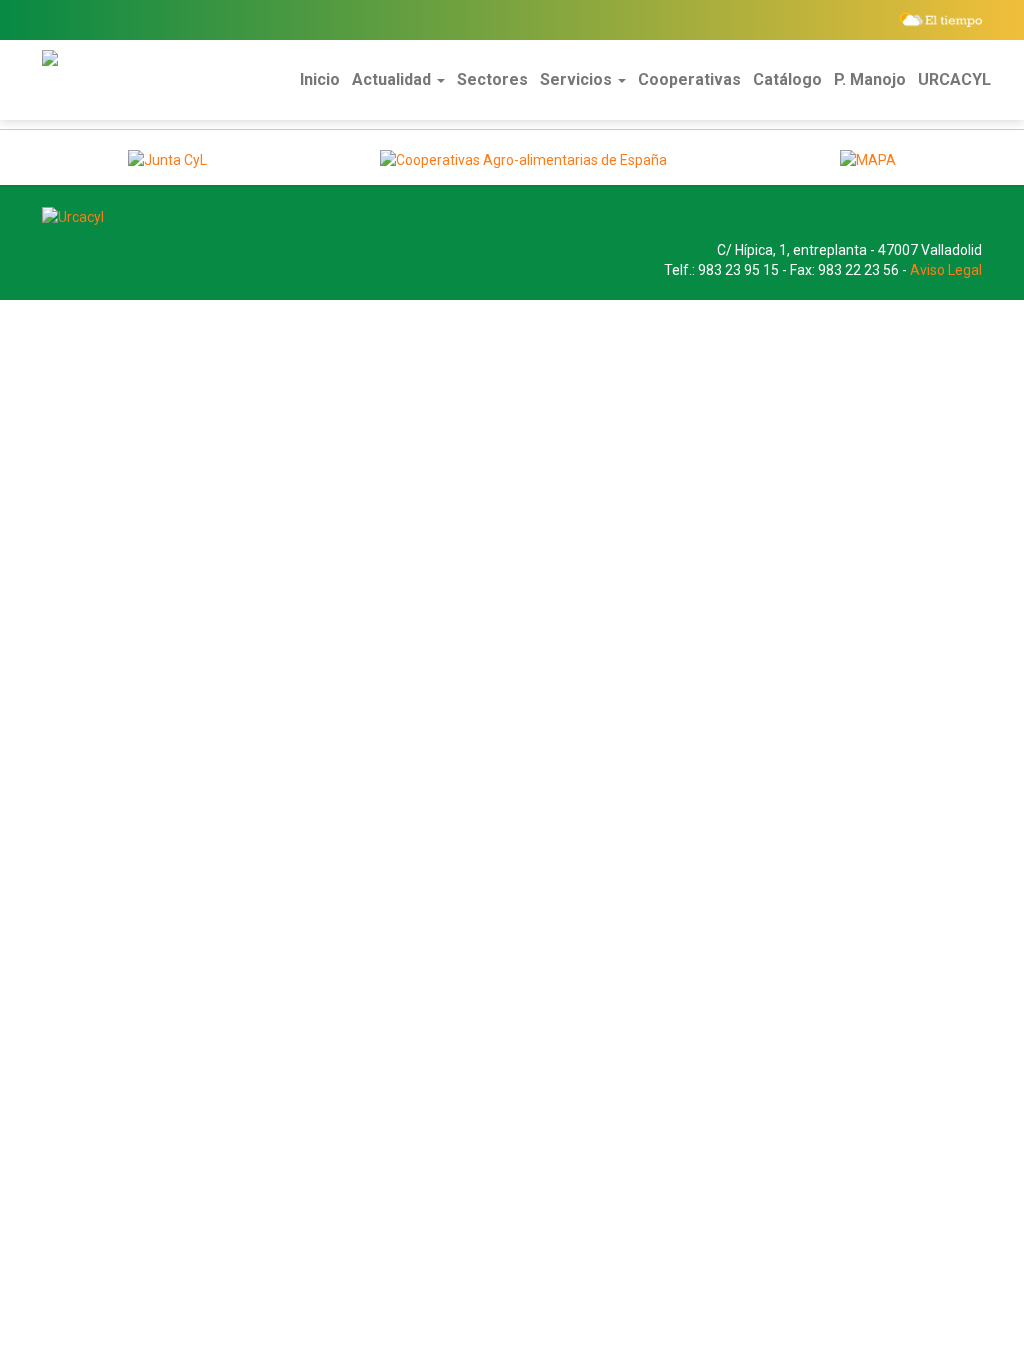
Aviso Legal (946, 270)
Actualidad (393, 79)
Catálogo (787, 79)
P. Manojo (870, 79)
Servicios (578, 79)
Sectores (492, 79)
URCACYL (954, 79)
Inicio (320, 79)
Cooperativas (689, 79)
